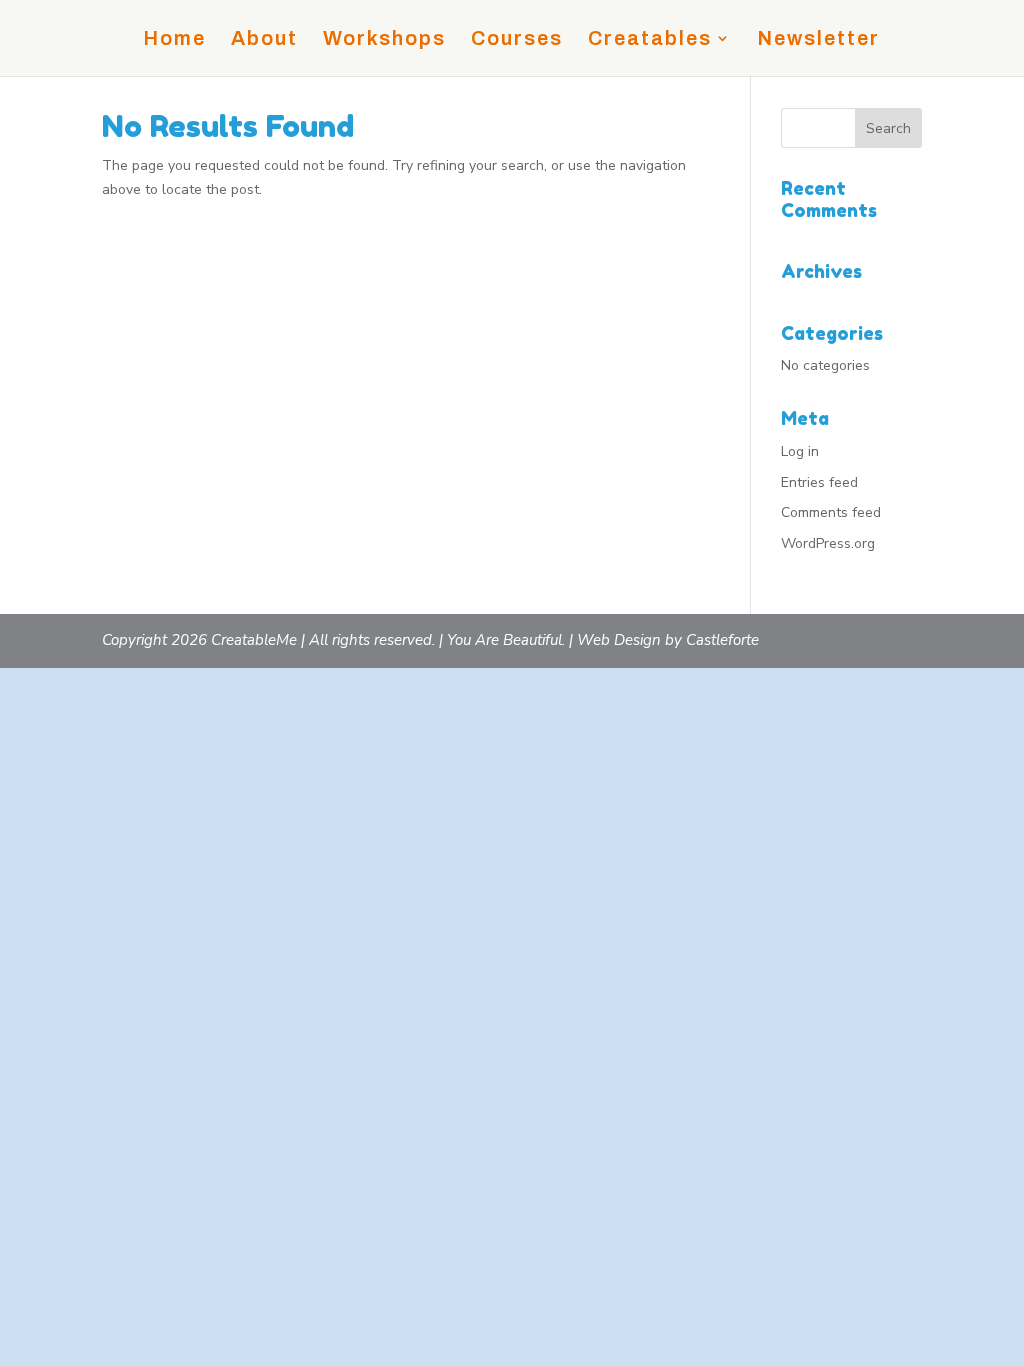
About (264, 40)
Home (174, 40)
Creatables (650, 40)
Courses (517, 40)
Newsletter (818, 40)
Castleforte (722, 640)
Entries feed (819, 482)
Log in (800, 451)
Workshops (384, 40)
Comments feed (831, 512)
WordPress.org (828, 543)
